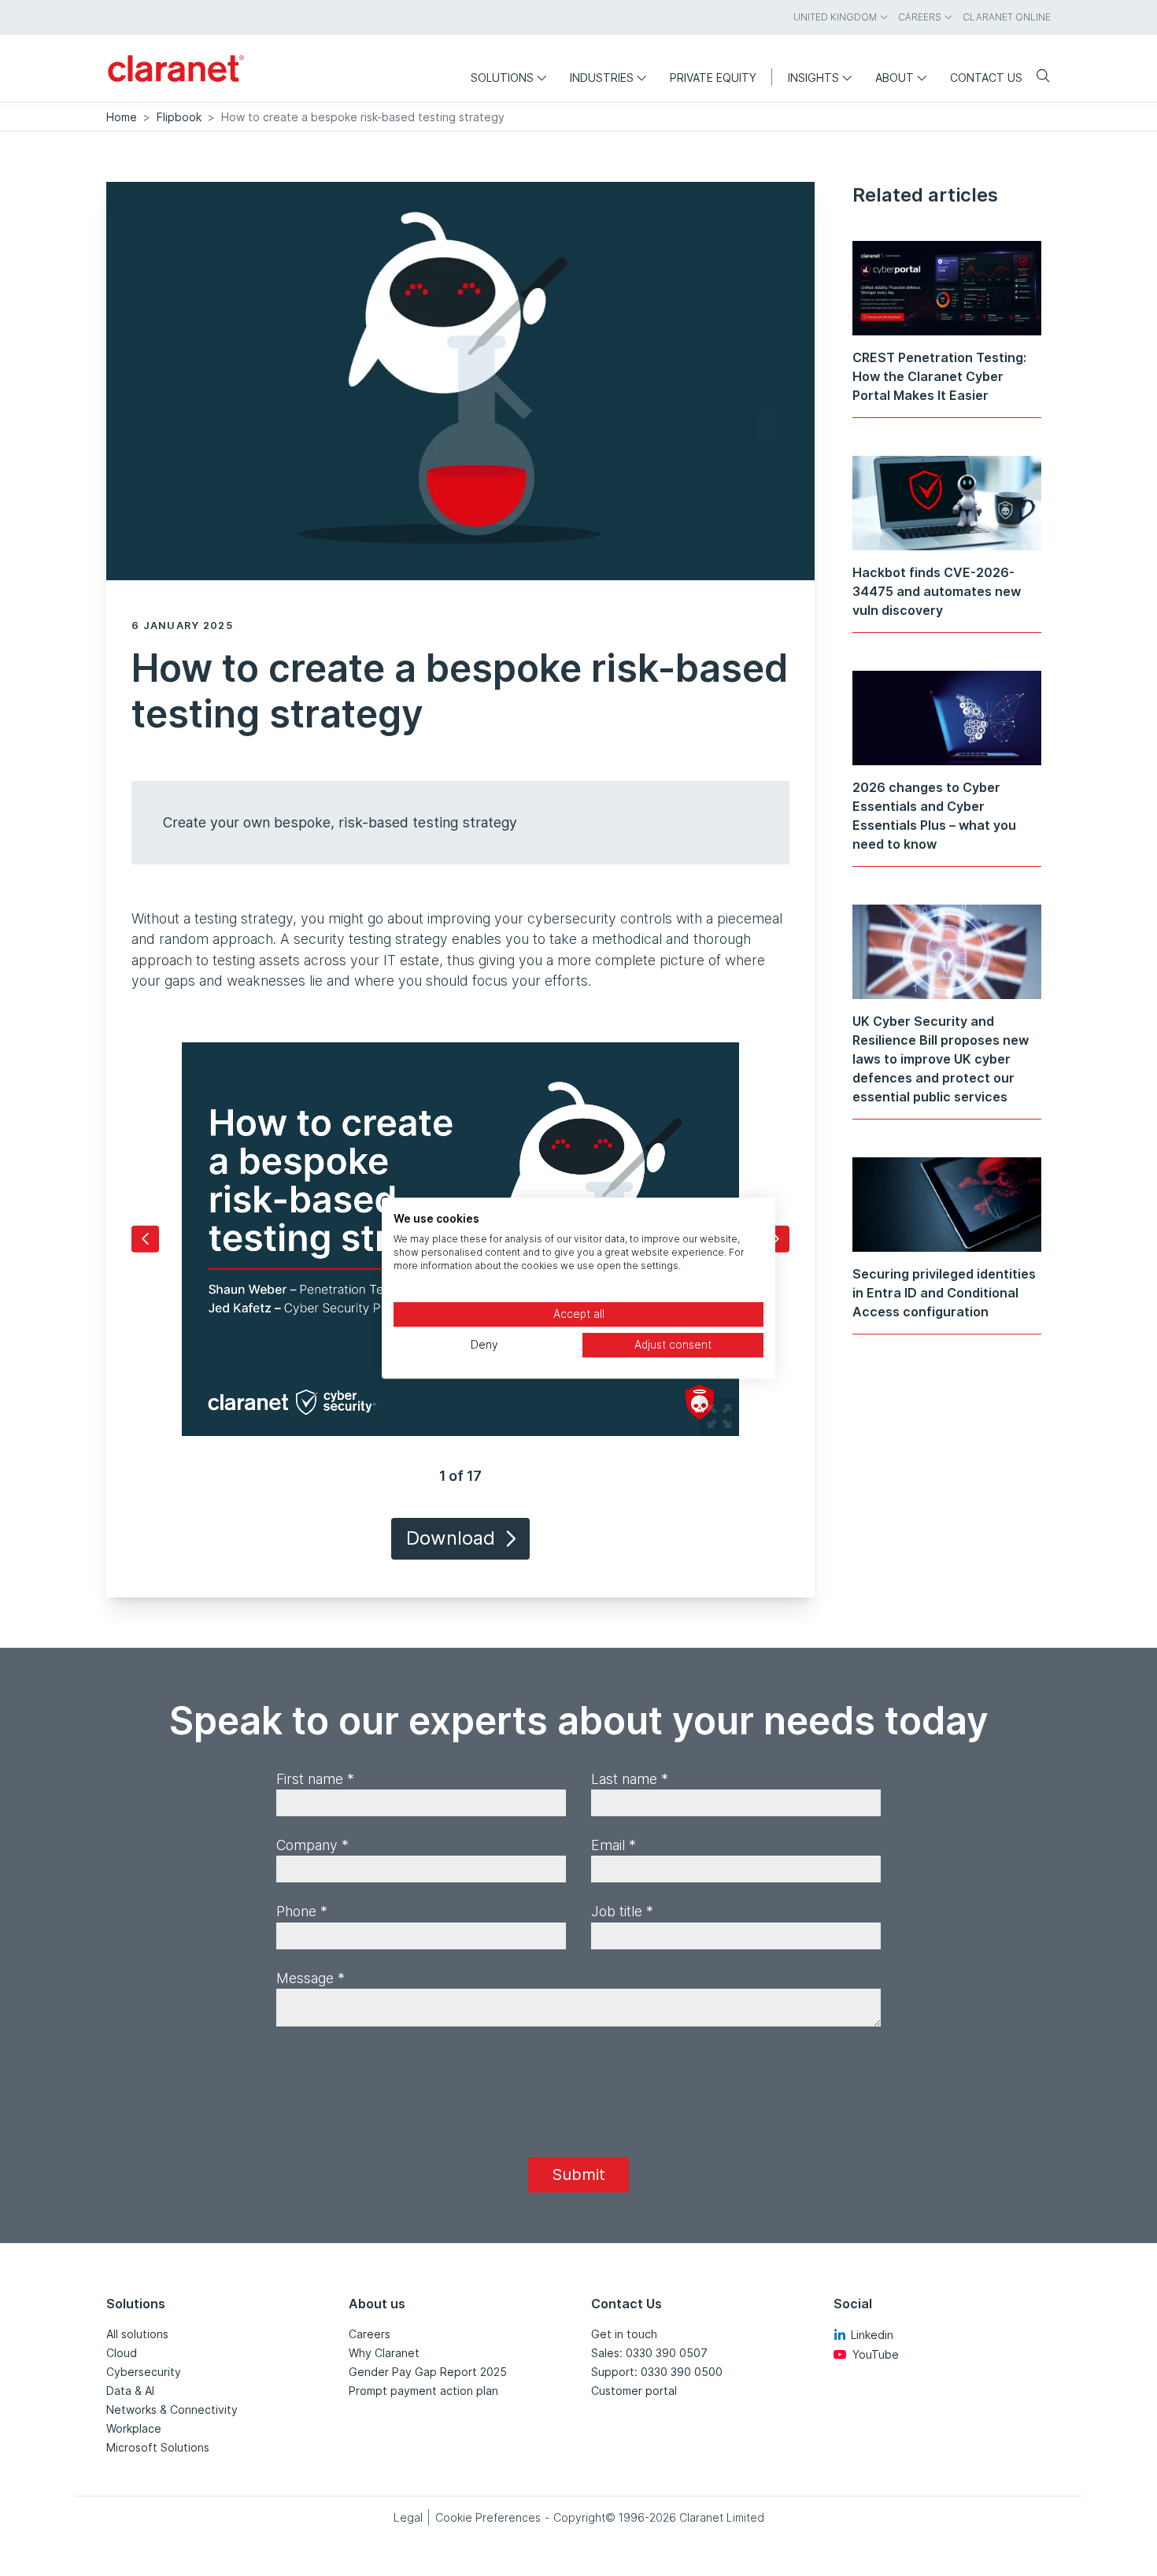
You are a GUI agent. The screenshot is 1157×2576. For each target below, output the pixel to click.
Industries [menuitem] (602, 78)
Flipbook (179, 117)
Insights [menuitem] (813, 78)
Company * (312, 1845)
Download (451, 1538)
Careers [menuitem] (920, 17)
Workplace (134, 2428)
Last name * (630, 1779)
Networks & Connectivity (172, 2409)
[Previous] (145, 1239)
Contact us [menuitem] (986, 78)
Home (122, 117)
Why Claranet (384, 2353)
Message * (311, 1978)
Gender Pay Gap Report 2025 (428, 2372)
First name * (315, 1779)
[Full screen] (719, 1416)
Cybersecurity (144, 2372)
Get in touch (624, 2334)
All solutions (137, 2334)
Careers (370, 2334)
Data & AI (130, 2391)
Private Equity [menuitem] (713, 78)
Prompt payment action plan (423, 2391)
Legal (408, 2517)
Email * (614, 1845)
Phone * (302, 1911)
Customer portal (634, 2391)
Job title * (622, 1911)
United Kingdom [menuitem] (835, 17)
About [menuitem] (895, 78)
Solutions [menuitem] (502, 78)
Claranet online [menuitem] (1007, 17)
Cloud (122, 2353)
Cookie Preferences (488, 2517)
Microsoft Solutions (158, 2447)
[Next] (776, 1239)
